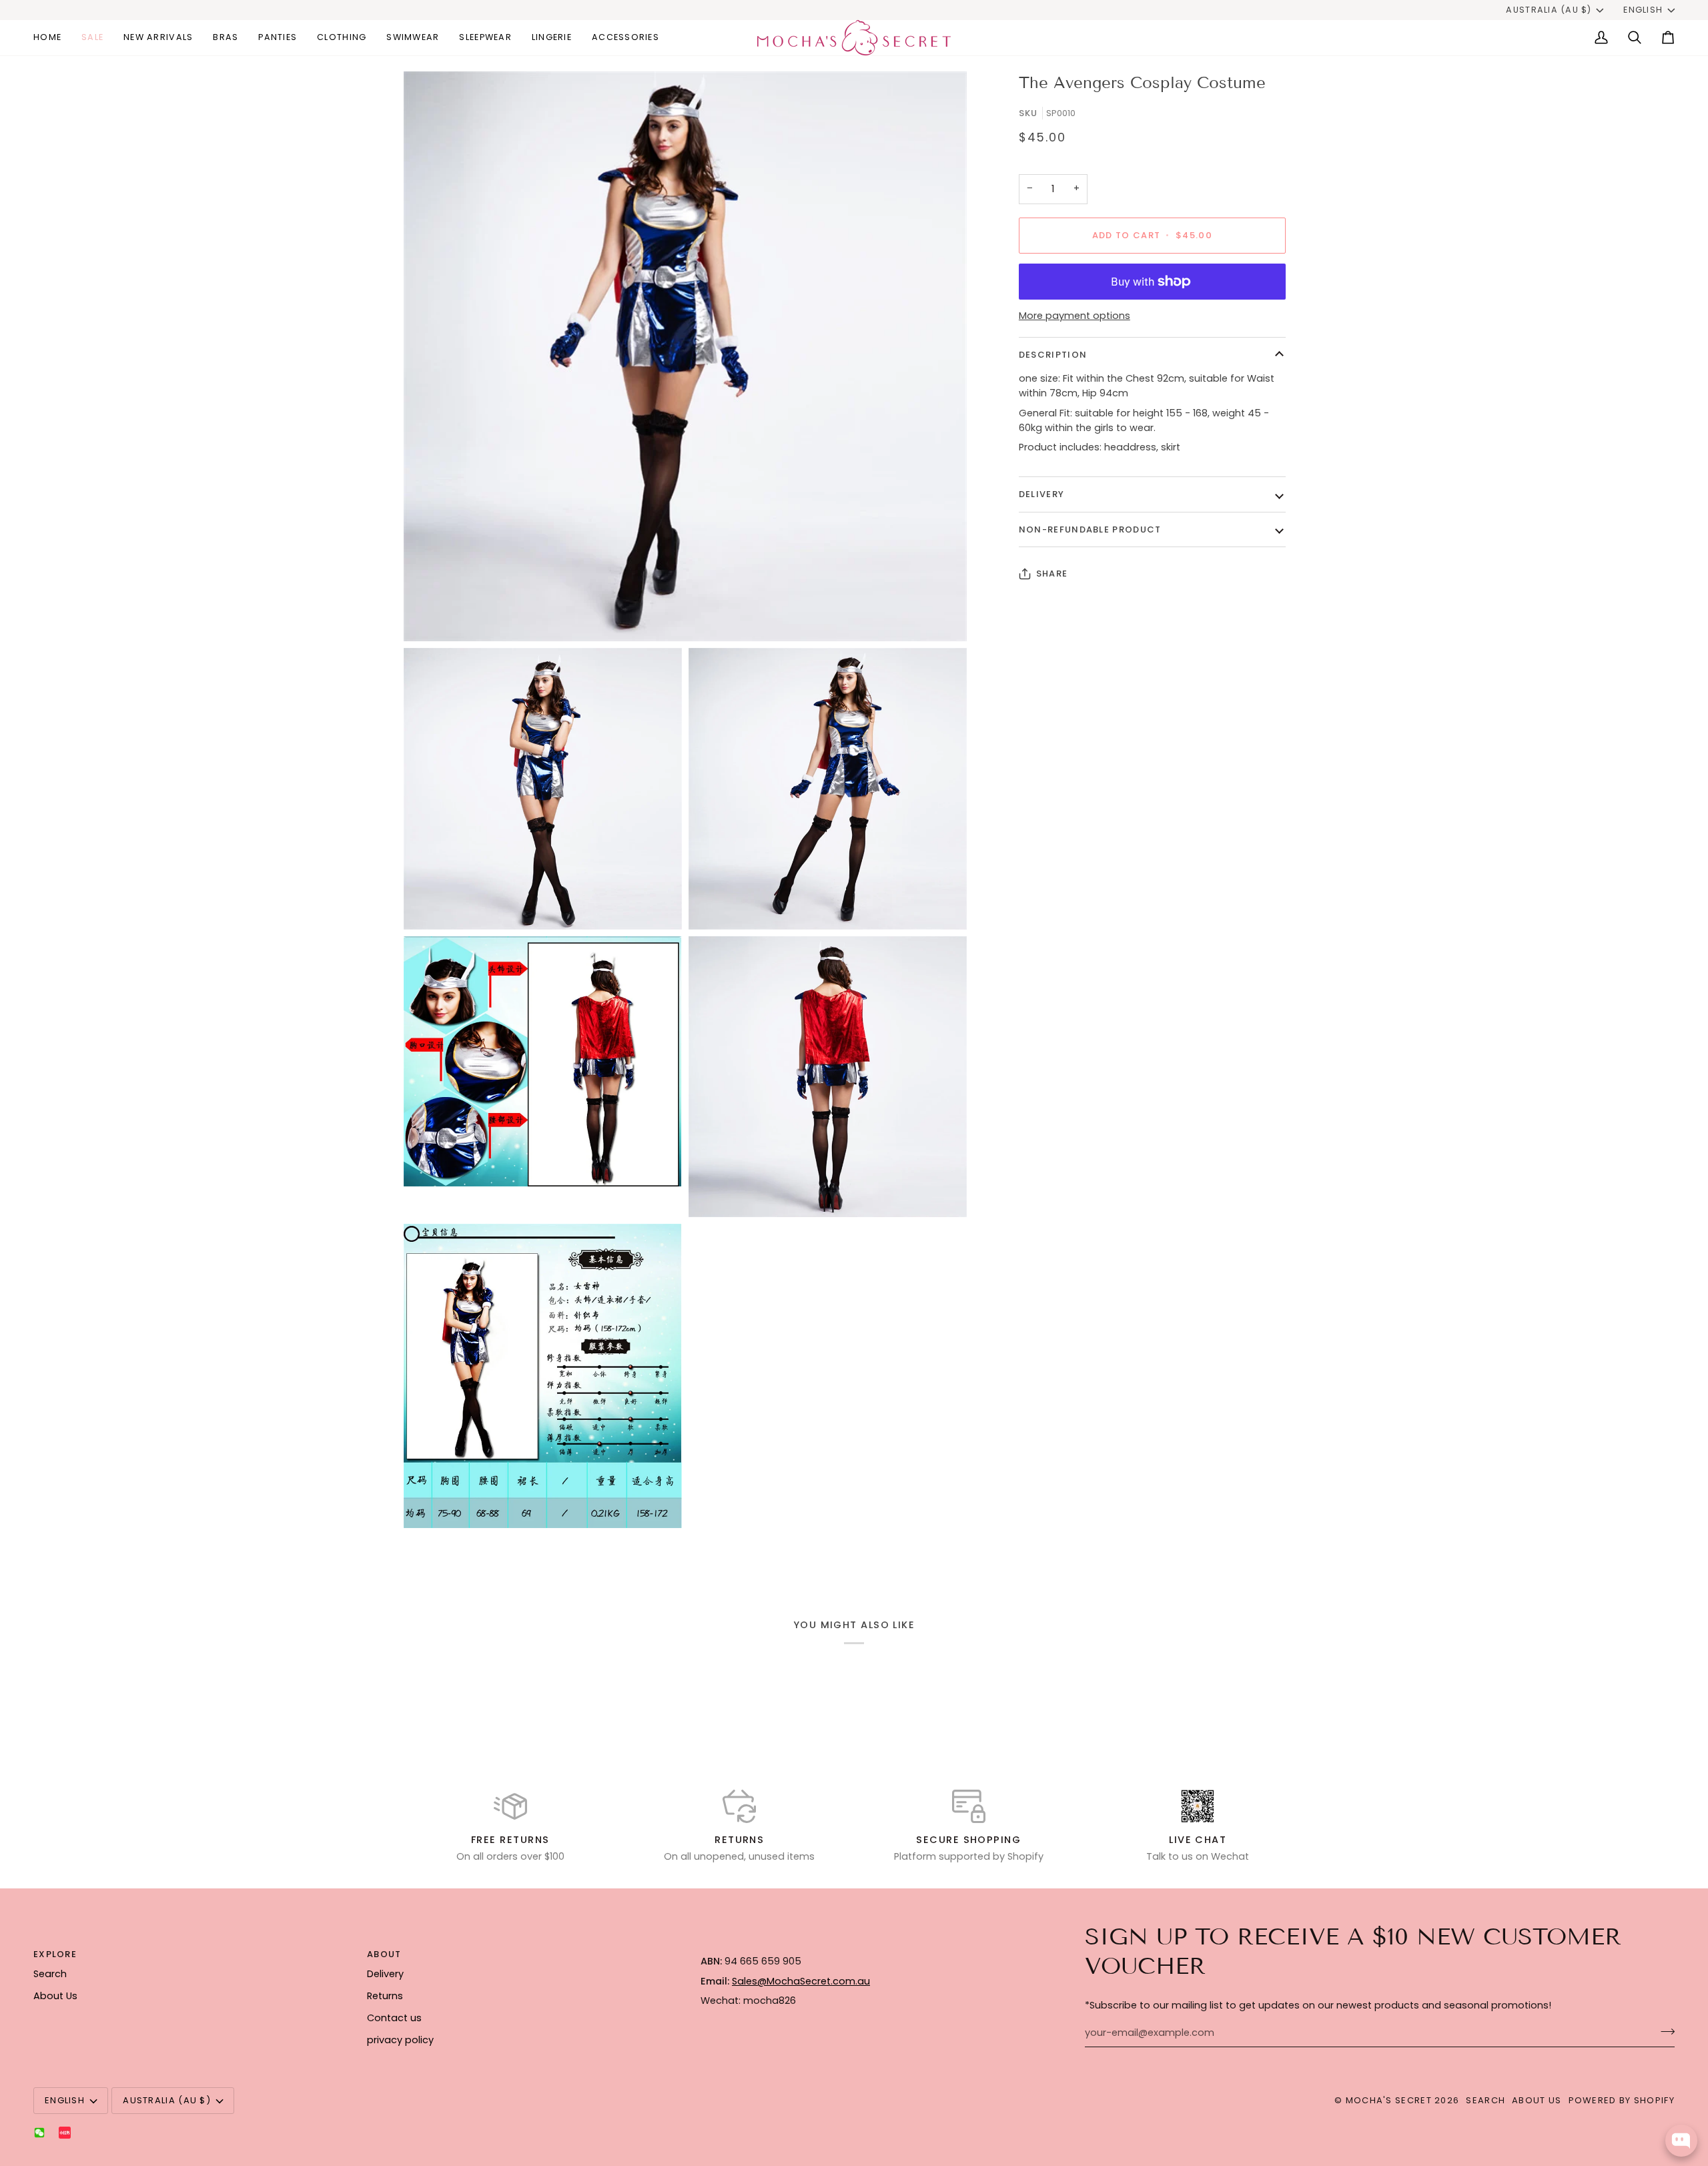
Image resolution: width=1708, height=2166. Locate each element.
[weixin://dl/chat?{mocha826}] (39, 2133)
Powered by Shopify (1622, 2100)
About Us (55, 1996)
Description (1053, 355)
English (1643, 10)
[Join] (1664, 2031)
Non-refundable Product (1090, 529)
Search (50, 1974)
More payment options (1075, 316)
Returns (385, 1996)
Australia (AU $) (1549, 10)
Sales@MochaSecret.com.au (801, 1981)
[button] (226, 38)
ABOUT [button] (384, 1954)
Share (1052, 574)
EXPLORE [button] (55, 1954)
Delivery (1041, 494)
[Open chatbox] (1681, 2141)
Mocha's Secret (1389, 2100)
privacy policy (400, 2040)
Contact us (394, 2018)
